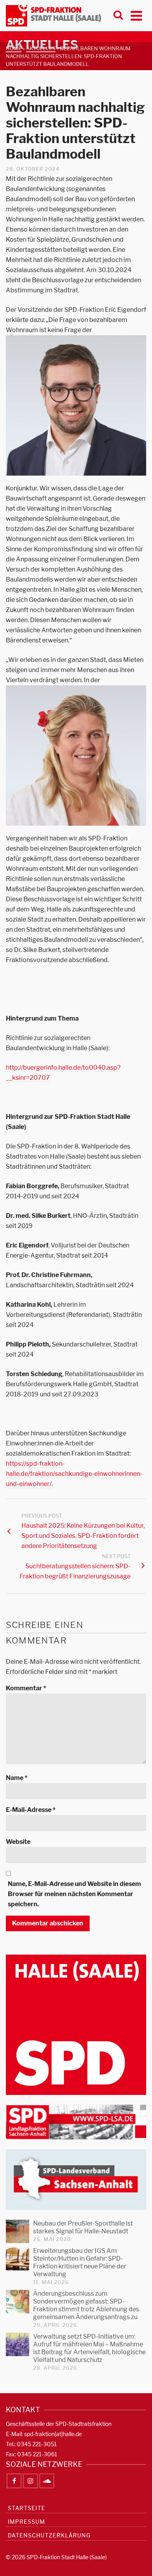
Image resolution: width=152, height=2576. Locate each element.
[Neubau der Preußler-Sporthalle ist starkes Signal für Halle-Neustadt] (18, 2231)
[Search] (118, 16)
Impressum (27, 2522)
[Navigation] (136, 16)
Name (17, 1778)
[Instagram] (30, 2481)
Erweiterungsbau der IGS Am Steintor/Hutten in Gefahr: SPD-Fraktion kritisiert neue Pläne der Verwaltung (80, 2262)
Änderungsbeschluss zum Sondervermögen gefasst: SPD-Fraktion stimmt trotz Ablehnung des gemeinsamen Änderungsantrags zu (86, 2305)
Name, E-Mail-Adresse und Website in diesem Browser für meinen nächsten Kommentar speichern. (74, 1894)
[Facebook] (14, 2481)
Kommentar (26, 1688)
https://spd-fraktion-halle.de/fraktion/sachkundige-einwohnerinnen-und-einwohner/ (74, 1474)
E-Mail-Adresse (31, 1810)
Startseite (27, 2508)
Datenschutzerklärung (49, 2535)
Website (18, 1842)
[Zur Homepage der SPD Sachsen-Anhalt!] (76, 2179)
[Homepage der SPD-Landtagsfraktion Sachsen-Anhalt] (76, 2122)
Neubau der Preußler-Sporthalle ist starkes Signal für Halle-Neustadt (83, 2227)
